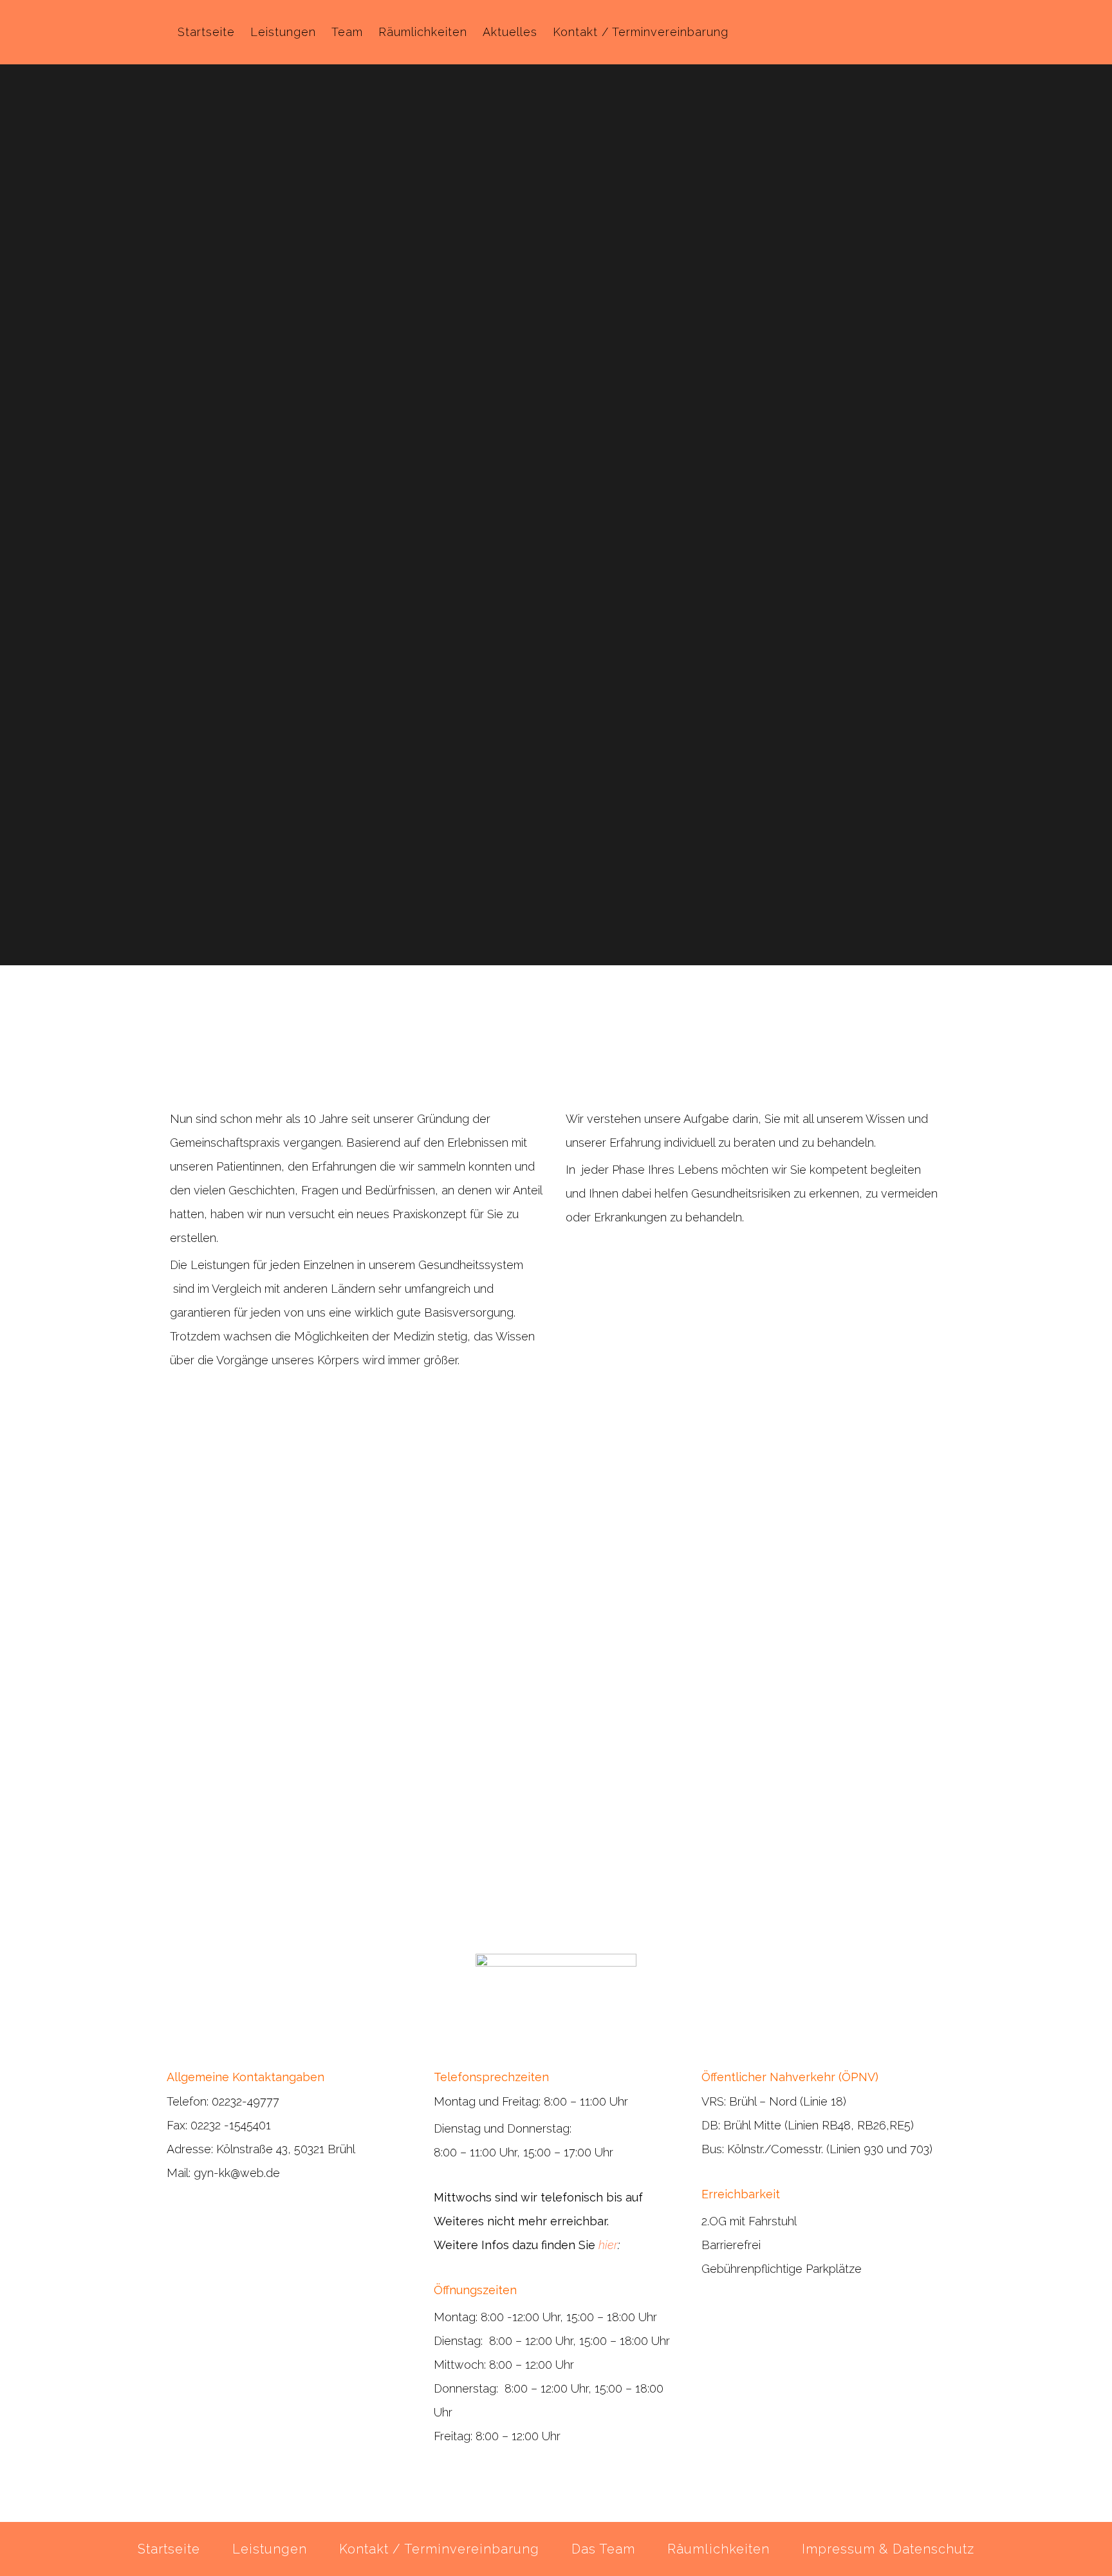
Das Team (603, 2549)
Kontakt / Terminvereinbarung (439, 2549)
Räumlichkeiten (718, 2549)
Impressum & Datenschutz (888, 2549)
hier (608, 2245)
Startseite (169, 2549)
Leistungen (270, 2549)
